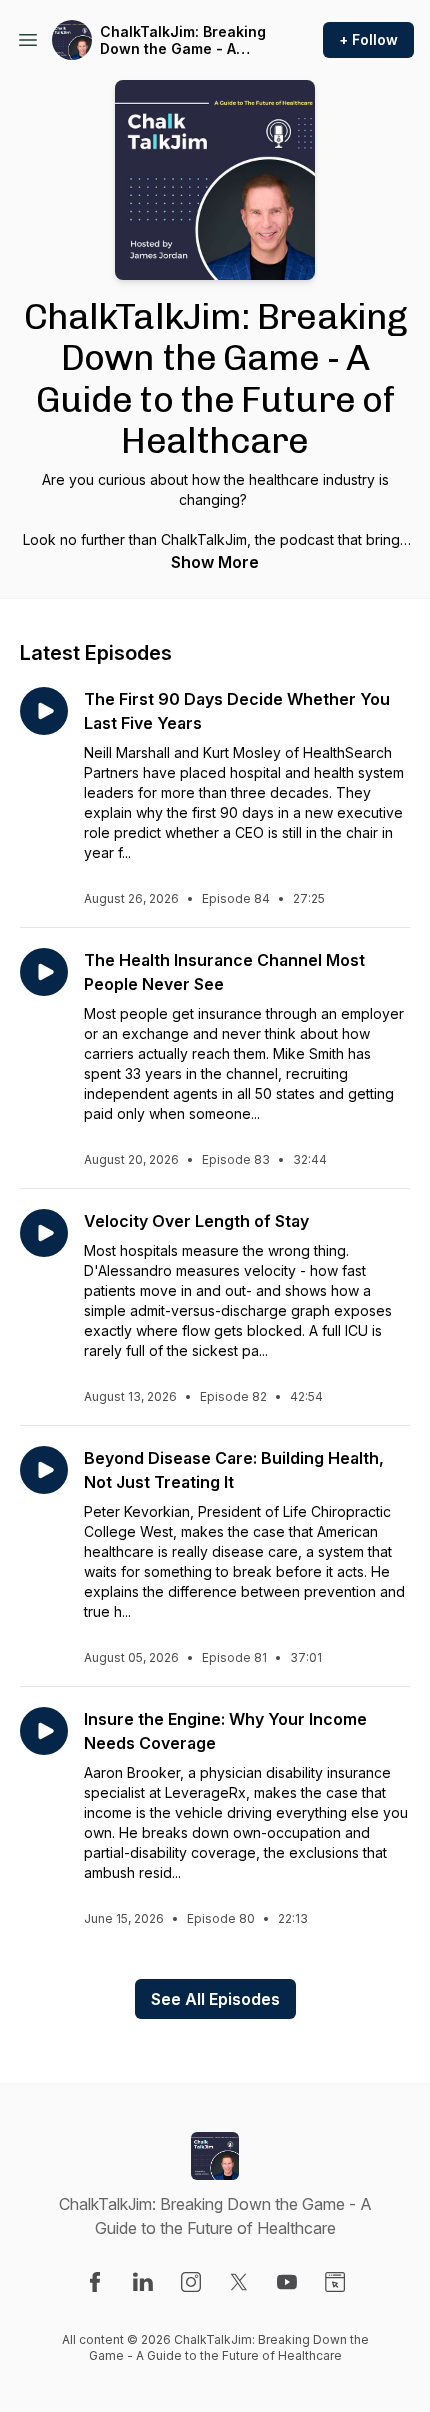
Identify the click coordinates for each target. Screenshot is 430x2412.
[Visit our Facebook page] (95, 2282)
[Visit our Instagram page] (191, 2282)
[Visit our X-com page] (239, 2282)
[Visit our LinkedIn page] (143, 2282)
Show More (215, 562)
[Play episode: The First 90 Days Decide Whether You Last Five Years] (44, 711)
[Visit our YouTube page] (287, 2282)
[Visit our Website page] (335, 2282)
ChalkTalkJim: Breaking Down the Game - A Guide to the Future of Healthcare (183, 40)
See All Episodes (215, 1999)
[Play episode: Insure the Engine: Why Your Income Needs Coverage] (44, 1731)
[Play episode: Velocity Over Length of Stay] (44, 1233)
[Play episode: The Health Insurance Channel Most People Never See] (44, 972)
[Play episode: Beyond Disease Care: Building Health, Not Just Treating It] (44, 1470)
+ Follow (368, 39)
